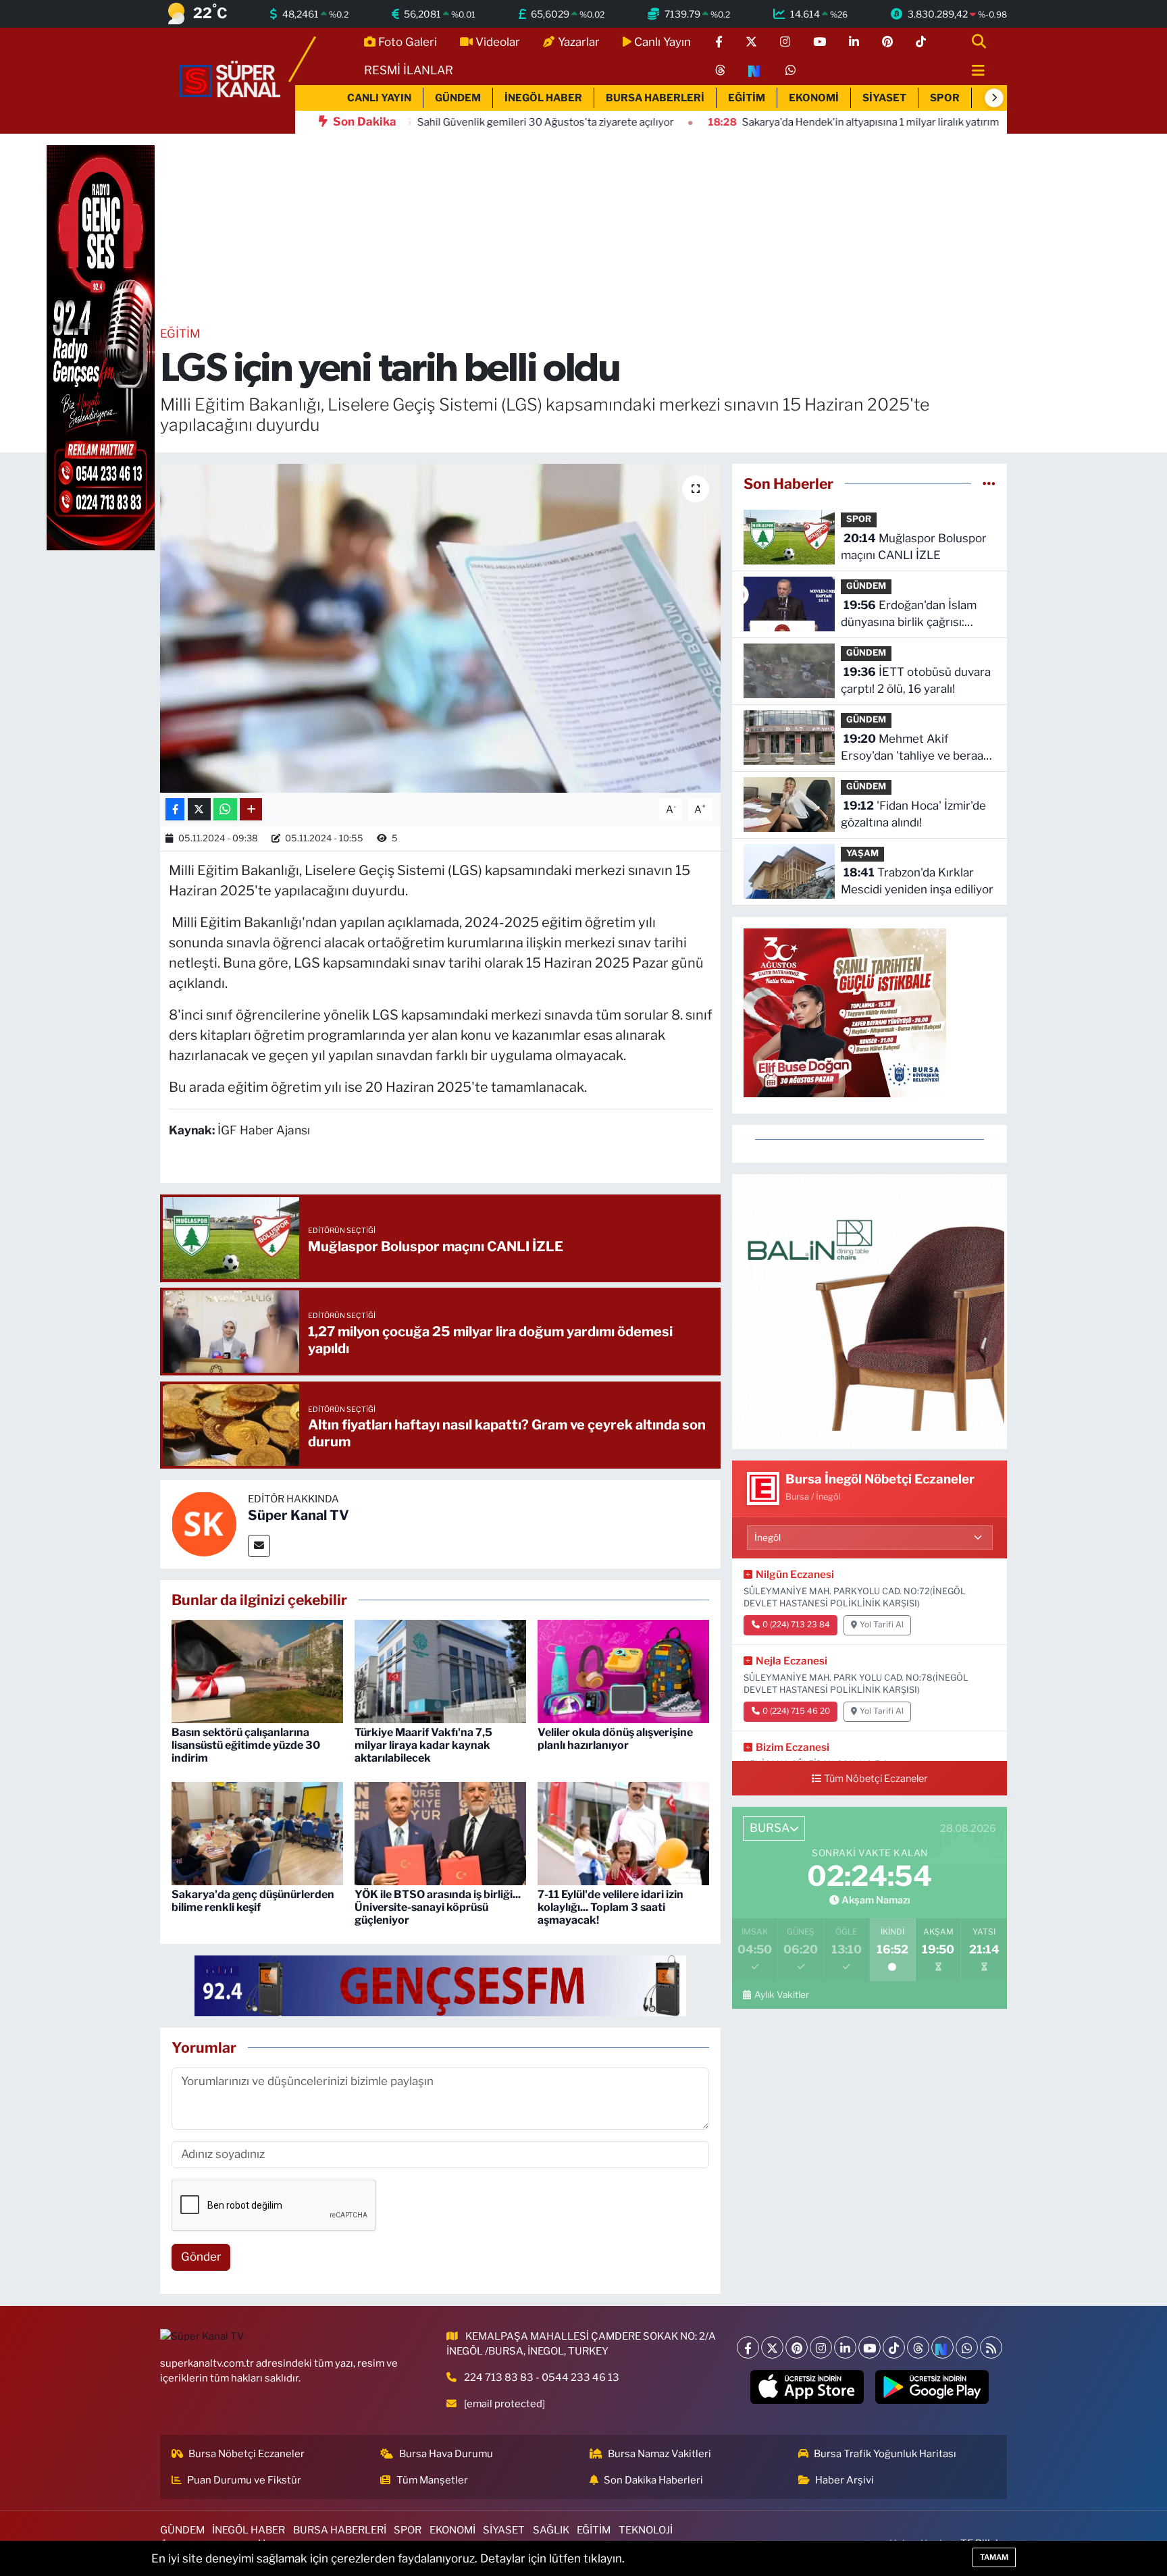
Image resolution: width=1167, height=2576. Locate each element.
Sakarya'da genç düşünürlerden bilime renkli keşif (253, 1901)
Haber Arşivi (845, 2480)
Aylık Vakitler (781, 1995)
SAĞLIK (551, 2530)
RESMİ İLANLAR (409, 70)
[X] (772, 2347)
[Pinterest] (797, 2347)
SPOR (945, 98)
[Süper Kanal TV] (231, 80)
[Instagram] (821, 2347)
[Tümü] (989, 483)
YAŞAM (862, 853)
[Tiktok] (894, 2347)
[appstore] (807, 2387)
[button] (994, 98)
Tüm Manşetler (432, 2480)
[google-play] (932, 2387)
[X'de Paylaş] (199, 809)
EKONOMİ (814, 98)
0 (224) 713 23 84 (796, 1625)
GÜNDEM (458, 98)
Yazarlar (579, 42)
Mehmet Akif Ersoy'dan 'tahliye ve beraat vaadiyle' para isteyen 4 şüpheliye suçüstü (914, 748)
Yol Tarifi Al (882, 1625)
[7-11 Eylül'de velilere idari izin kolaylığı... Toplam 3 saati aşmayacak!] (623, 1833)
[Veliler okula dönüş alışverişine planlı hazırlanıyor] (623, 1671)
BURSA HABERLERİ (655, 98)
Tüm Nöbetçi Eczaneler (876, 1779)
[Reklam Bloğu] (870, 1311)
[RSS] (991, 2347)
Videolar (498, 42)
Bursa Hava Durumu (446, 2454)
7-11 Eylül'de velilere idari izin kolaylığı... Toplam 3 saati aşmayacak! (611, 1907)
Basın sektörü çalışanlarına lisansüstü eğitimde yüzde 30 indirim (246, 1745)
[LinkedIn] (845, 2347)
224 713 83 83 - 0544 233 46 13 (542, 2377)
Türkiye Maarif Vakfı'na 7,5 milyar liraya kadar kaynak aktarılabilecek (423, 1745)
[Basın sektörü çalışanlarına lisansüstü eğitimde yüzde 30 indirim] (257, 1671)
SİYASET (884, 98)
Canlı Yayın (663, 42)
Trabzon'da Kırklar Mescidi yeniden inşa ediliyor (917, 881)
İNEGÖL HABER (543, 98)
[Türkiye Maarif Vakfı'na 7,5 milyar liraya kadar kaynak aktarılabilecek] (440, 1671)
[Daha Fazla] (251, 809)
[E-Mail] (259, 1546)
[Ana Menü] (972, 71)
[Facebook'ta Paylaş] (175, 809)
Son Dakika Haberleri (653, 2480)
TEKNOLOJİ (646, 2530)
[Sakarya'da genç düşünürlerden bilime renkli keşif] (257, 1833)
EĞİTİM (747, 98)
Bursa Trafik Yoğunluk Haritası (885, 2454)
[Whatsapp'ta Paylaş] (225, 809)
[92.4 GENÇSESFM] (440, 1984)
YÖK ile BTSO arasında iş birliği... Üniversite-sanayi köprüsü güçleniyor (438, 1907)
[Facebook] (748, 2347)
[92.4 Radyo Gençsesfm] (101, 347)
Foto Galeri (408, 42)
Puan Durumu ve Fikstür (244, 2480)
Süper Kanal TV (299, 1515)
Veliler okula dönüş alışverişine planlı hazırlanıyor (615, 1739)
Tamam (994, 2557)
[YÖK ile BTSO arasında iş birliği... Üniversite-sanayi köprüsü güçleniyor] (440, 1833)
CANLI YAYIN (379, 98)
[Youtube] (870, 2347)
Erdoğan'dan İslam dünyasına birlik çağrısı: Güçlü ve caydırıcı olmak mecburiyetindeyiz (909, 615)
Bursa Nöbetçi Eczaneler (247, 2454)
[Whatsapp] (967, 2347)
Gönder (201, 2257)
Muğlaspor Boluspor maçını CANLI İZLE (914, 547)
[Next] (942, 2347)
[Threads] (918, 2347)
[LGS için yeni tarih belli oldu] (441, 628)
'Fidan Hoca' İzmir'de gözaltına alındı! (913, 814)
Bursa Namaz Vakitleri (659, 2454)
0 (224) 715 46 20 (796, 1711)
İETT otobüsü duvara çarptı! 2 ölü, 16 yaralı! (916, 681)
